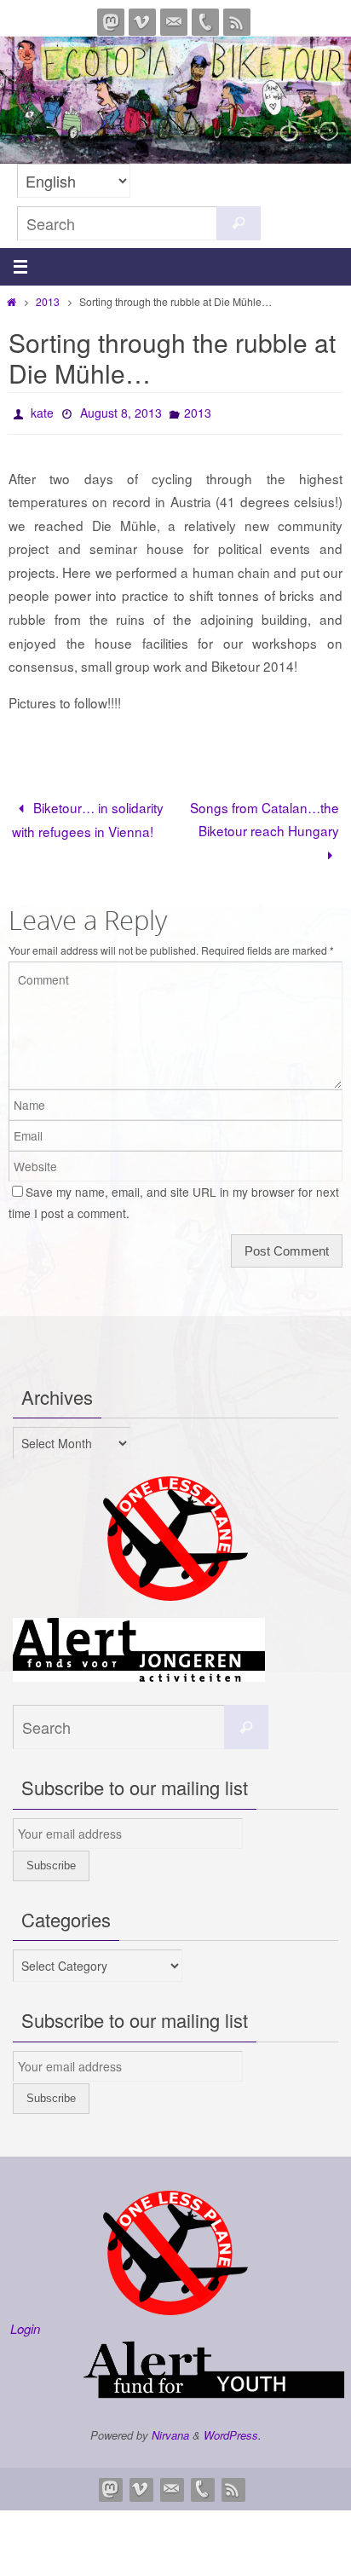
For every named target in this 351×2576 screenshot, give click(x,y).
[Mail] (174, 22)
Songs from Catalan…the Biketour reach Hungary (265, 814)
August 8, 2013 (121, 411)
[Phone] (205, 22)
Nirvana (170, 2430)
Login (25, 2323)
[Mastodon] (111, 22)
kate (42, 411)
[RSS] (237, 22)
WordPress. (233, 2430)
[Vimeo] (142, 22)
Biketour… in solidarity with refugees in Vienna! (88, 814)
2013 (48, 301)
